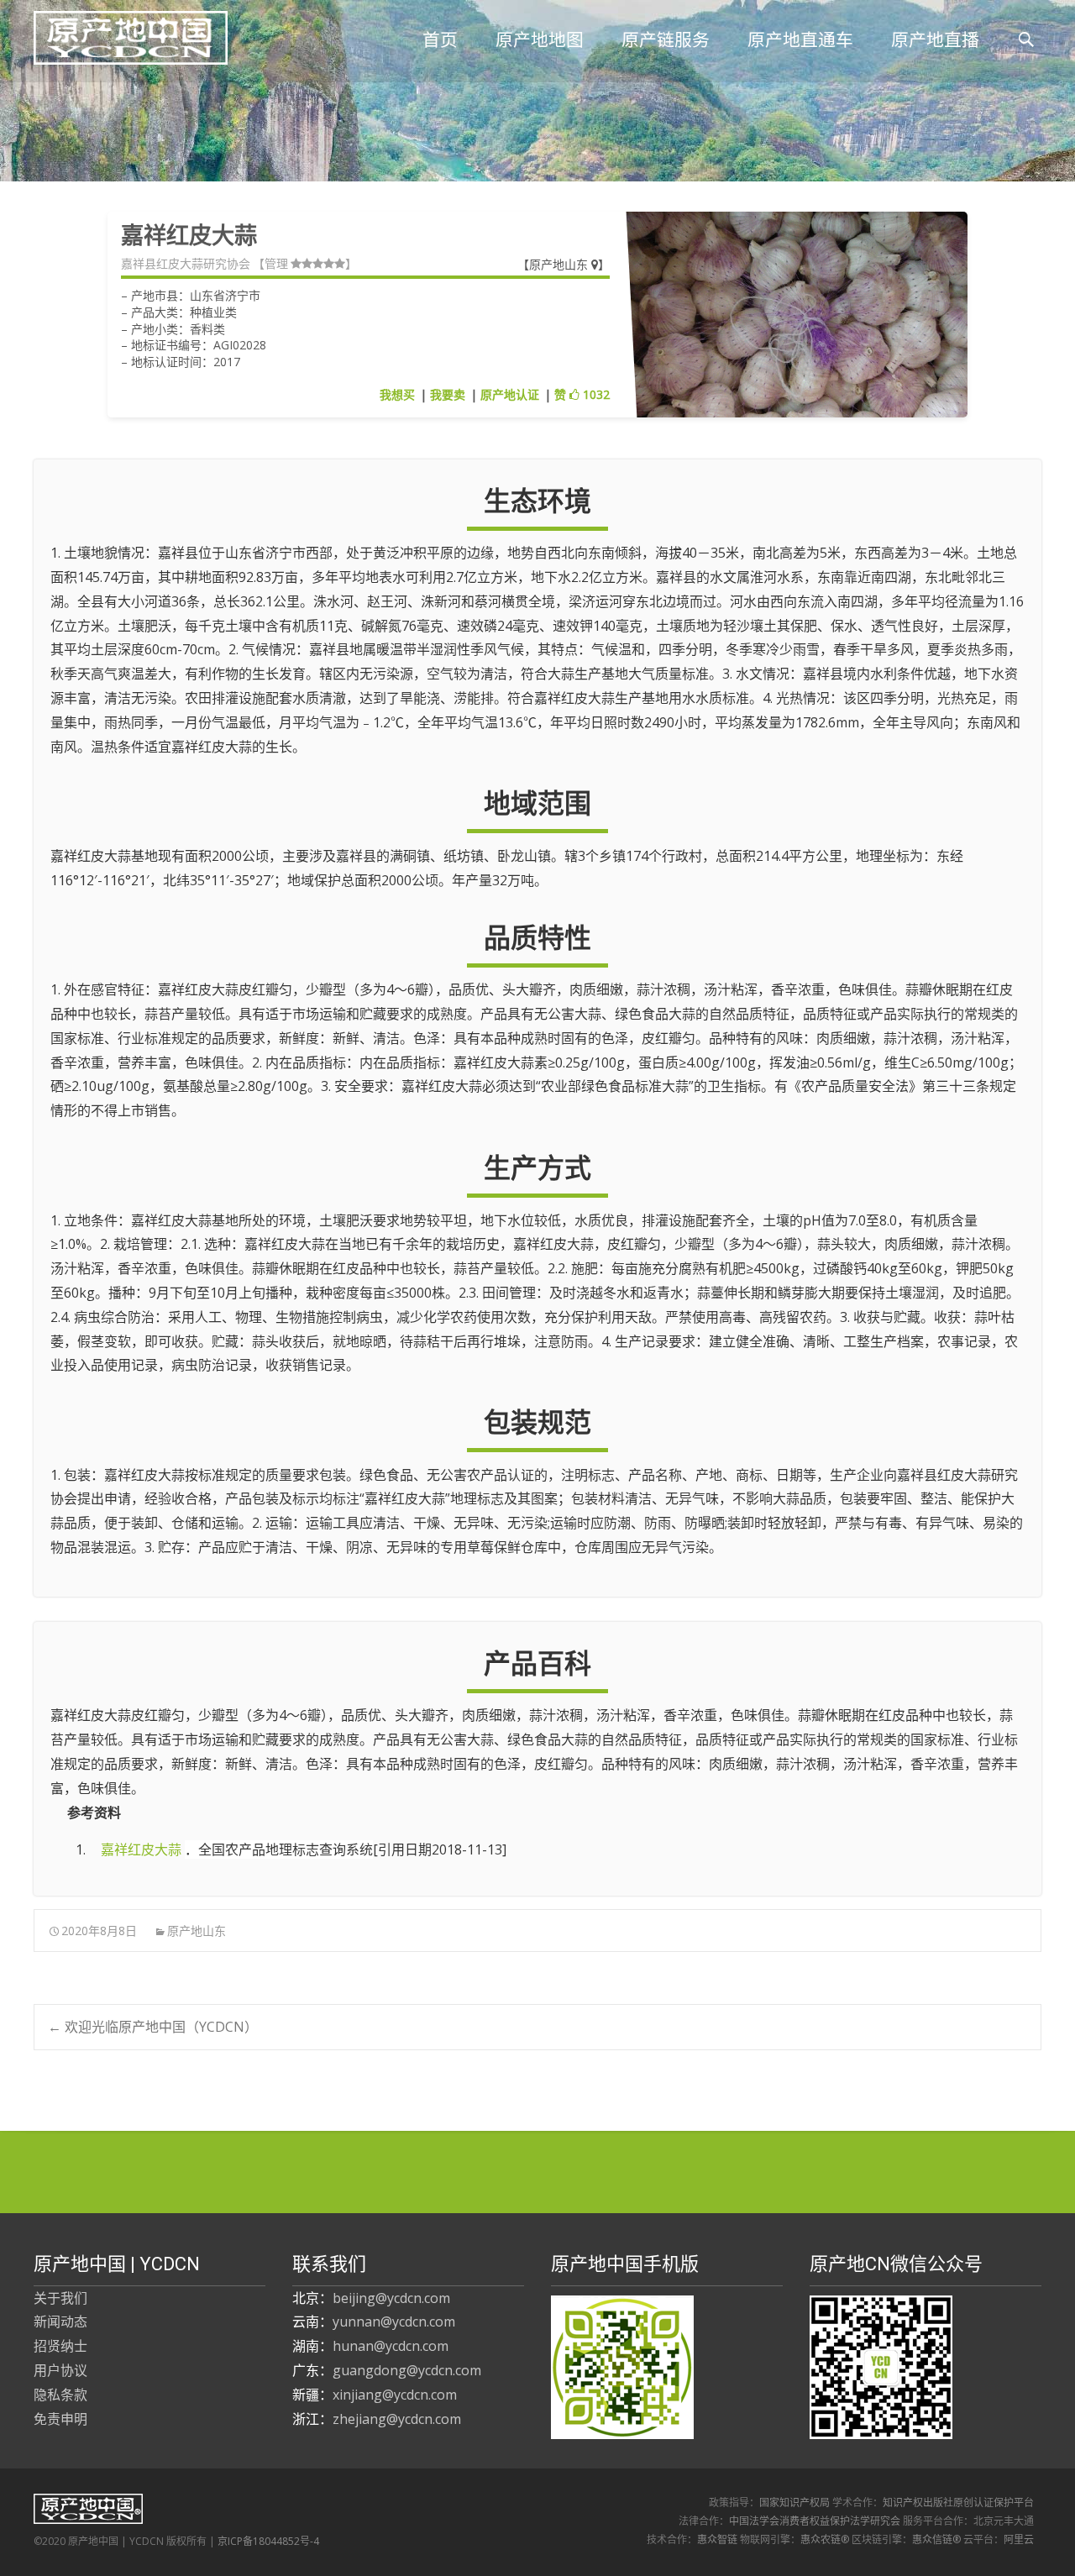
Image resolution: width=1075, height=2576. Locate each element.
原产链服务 (666, 40)
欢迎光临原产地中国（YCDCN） (153, 2027)
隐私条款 (60, 2395)
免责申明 (60, 2419)
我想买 (397, 394)
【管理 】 (305, 264)
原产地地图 (540, 40)
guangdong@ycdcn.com (407, 2370)
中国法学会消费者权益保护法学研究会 (815, 2521)
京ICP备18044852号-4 (268, 2541)
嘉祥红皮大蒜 (141, 1849)
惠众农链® (825, 2539)
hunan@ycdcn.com (391, 2346)
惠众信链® (936, 2539)
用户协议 (60, 2370)
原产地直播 (935, 40)
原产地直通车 (800, 40)
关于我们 (60, 2298)
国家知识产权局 (794, 2503)
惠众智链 (717, 2539)
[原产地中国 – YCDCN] (117, 34)
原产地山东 (560, 264)
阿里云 (1019, 2539)
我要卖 (448, 394)
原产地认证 (510, 394)
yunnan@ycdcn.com (394, 2322)
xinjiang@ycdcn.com (395, 2395)
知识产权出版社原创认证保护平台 (958, 2503)
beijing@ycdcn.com (391, 2298)
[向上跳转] (89, 1849)
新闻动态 (60, 2322)
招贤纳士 (60, 2346)
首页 (440, 40)
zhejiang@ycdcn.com (397, 2419)
